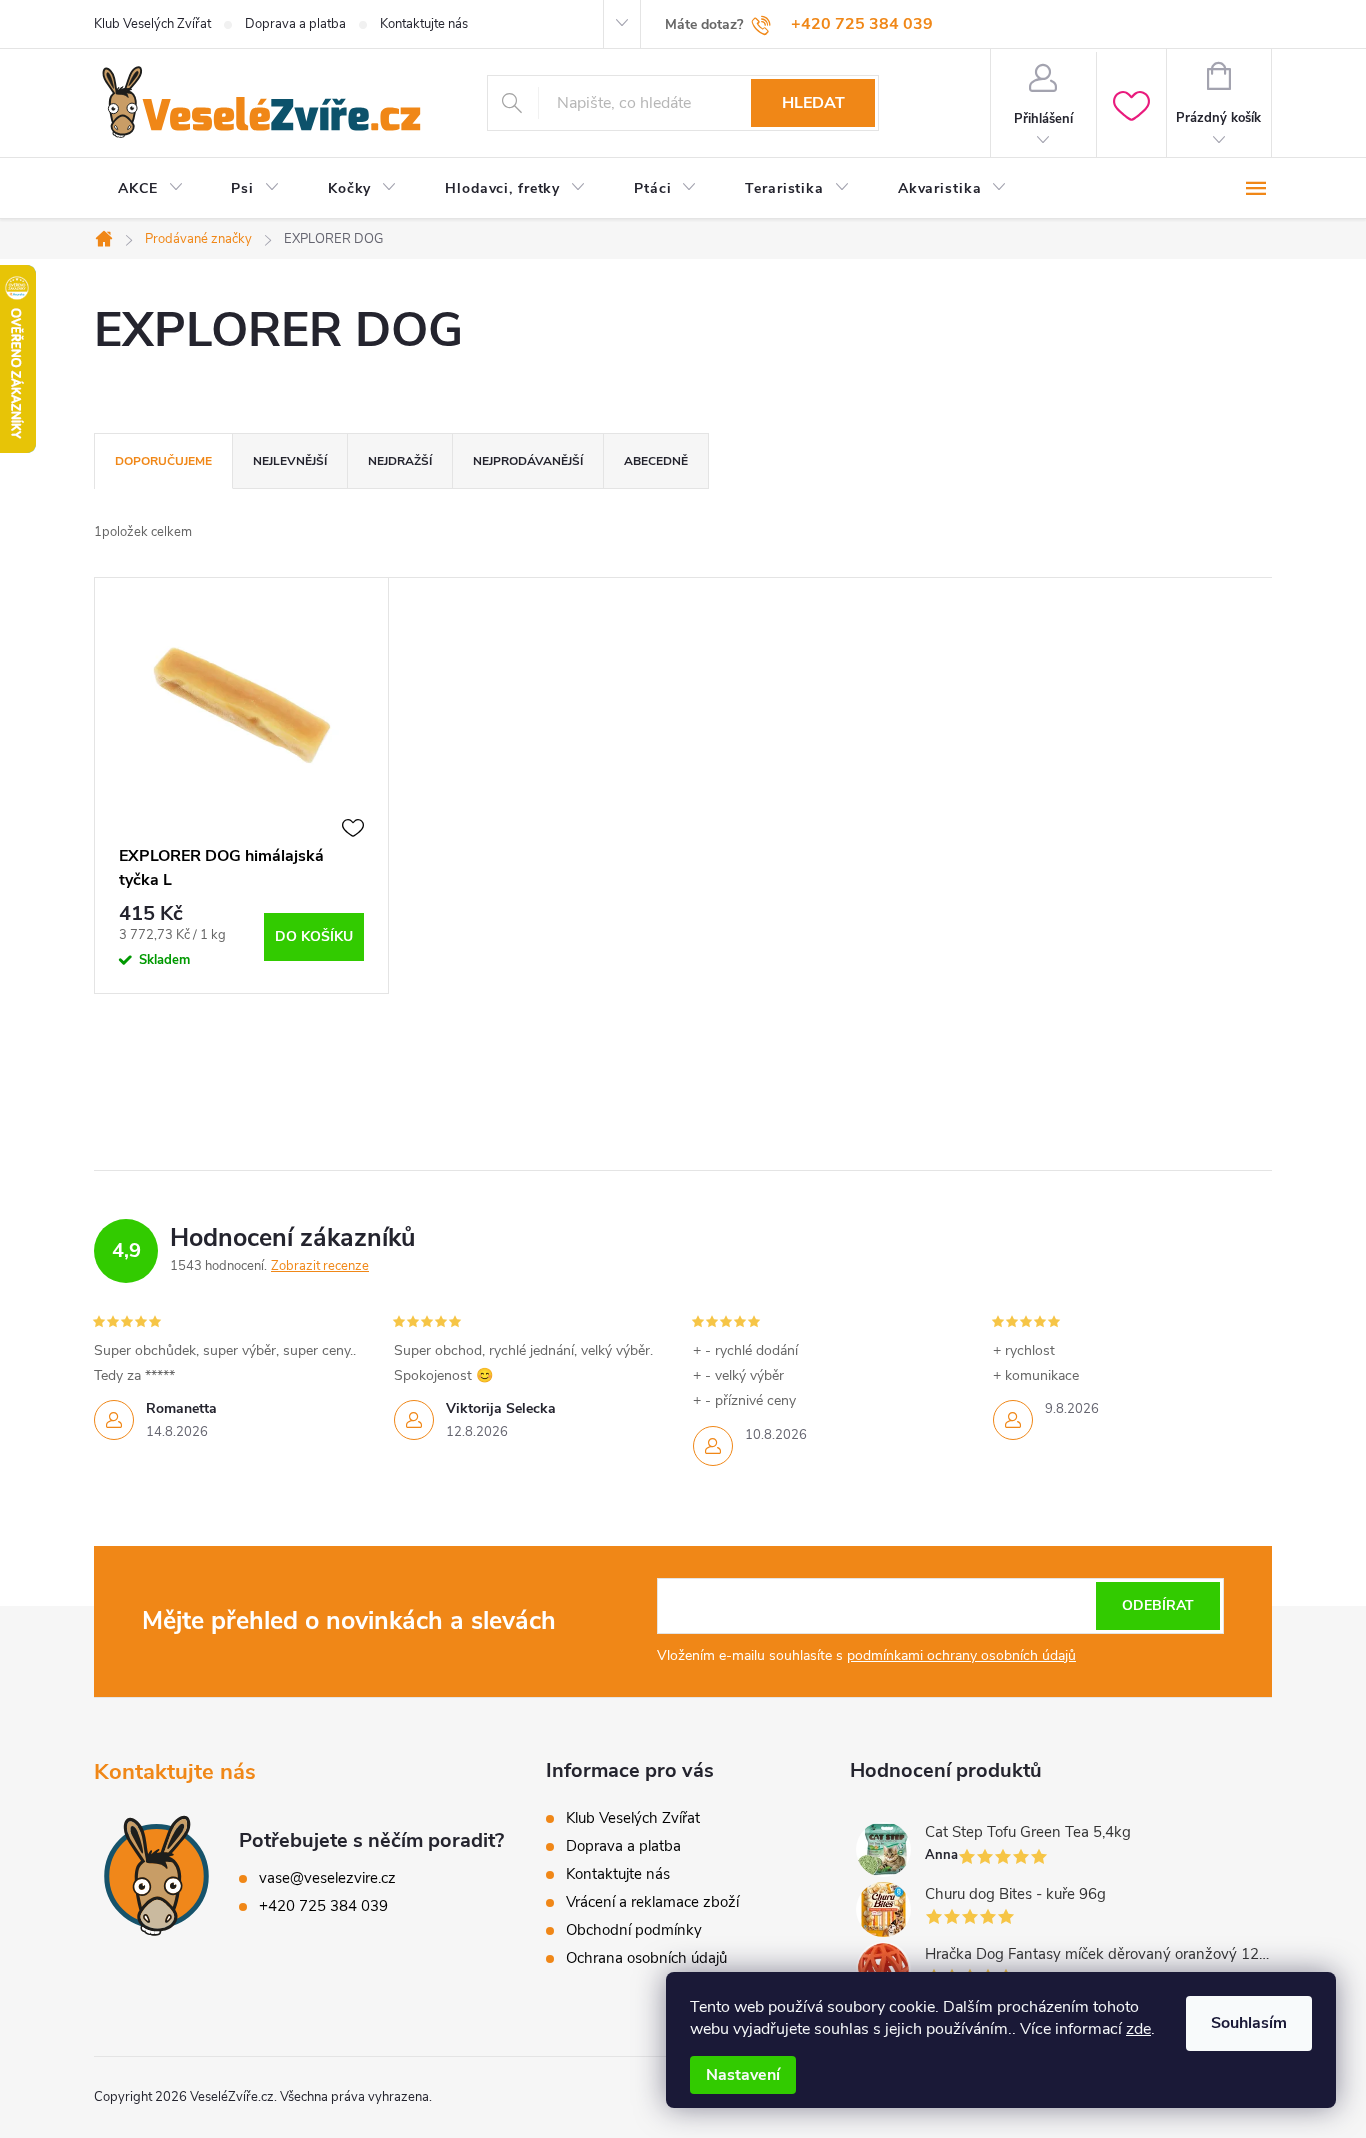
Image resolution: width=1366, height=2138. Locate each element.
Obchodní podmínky (634, 1930)
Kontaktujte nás (424, 24)
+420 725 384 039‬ (323, 1906)
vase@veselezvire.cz (327, 1878)
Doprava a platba (295, 24)
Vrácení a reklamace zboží (652, 1902)
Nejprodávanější (528, 461)
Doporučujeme (163, 461)
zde (1138, 2029)
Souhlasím (1249, 2023)
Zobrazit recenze (320, 1266)
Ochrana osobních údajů (646, 1958)
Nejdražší (400, 461)
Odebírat (1158, 1605)
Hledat (813, 103)
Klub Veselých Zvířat (152, 24)
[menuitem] (150, 189)
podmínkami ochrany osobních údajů (961, 1655)
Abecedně (656, 461)
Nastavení (743, 2075)
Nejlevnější (290, 461)
